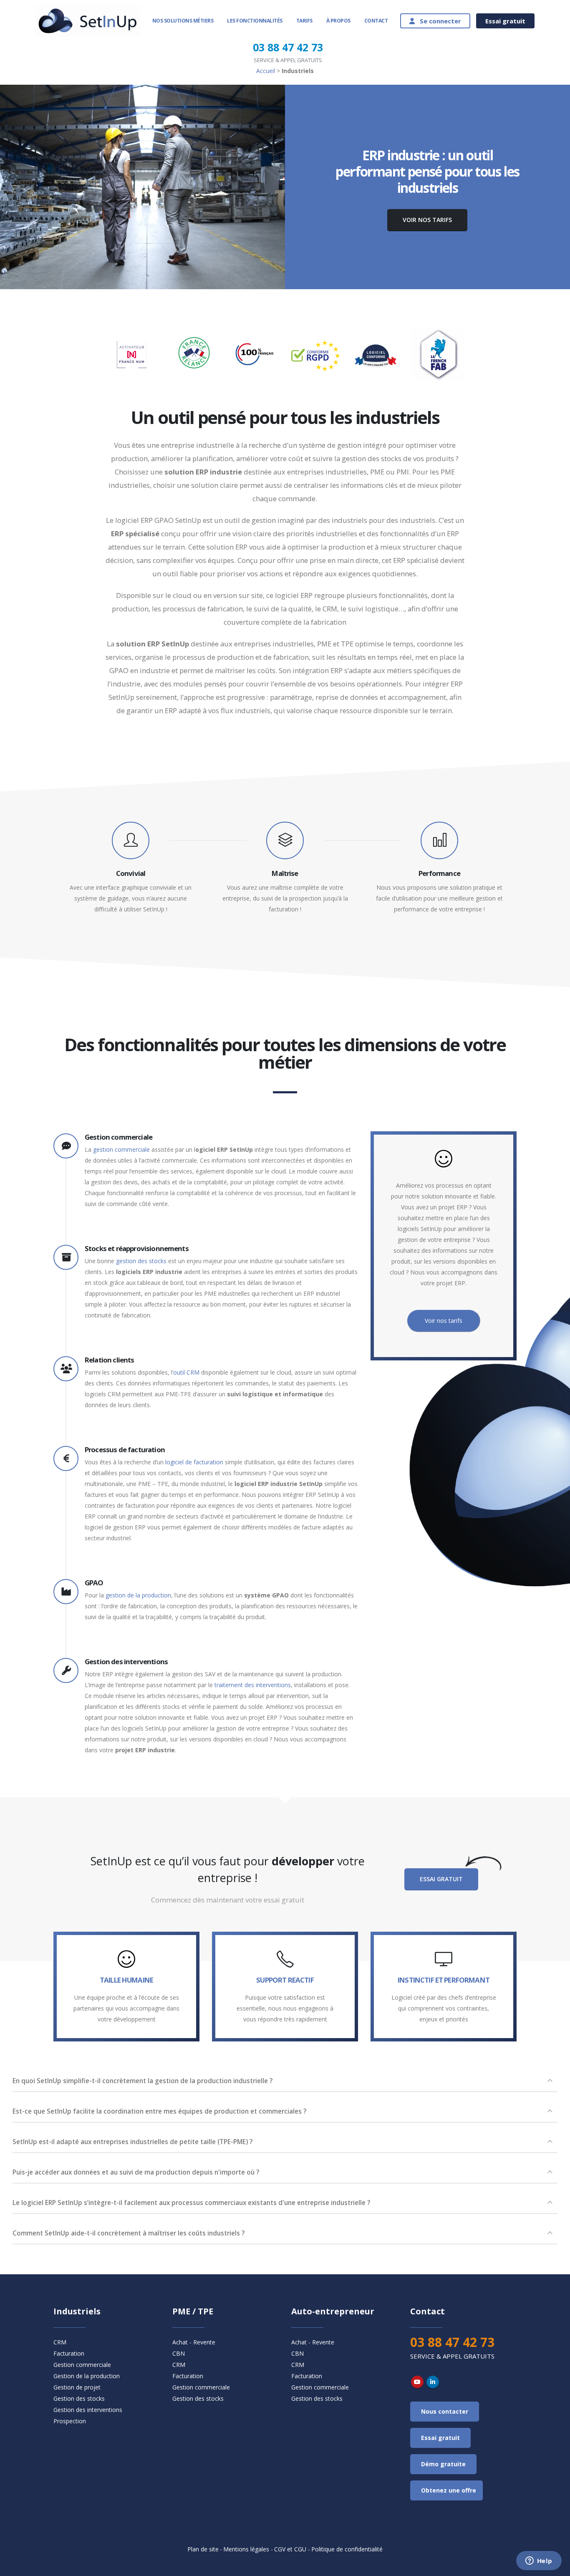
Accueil (266, 71)
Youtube (417, 2382)
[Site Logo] (88, 21)
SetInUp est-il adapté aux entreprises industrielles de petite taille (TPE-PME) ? (132, 2142)
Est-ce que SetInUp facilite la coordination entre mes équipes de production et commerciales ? (159, 2111)
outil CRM (186, 1372)
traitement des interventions (253, 1685)
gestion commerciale (121, 1149)
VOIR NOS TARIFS (427, 220)
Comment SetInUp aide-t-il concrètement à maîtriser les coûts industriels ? (129, 2233)
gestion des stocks (141, 1261)
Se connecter (438, 21)
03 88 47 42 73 (288, 47)
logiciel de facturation (194, 1462)
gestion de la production (138, 1595)
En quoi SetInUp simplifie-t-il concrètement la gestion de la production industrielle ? (142, 2081)
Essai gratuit (505, 21)
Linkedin (433, 2382)
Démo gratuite (443, 2464)
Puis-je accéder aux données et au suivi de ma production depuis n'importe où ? (136, 2172)
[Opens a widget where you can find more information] (539, 2561)
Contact (376, 21)
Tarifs (304, 21)
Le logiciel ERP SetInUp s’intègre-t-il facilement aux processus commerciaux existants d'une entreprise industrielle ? (191, 2203)
